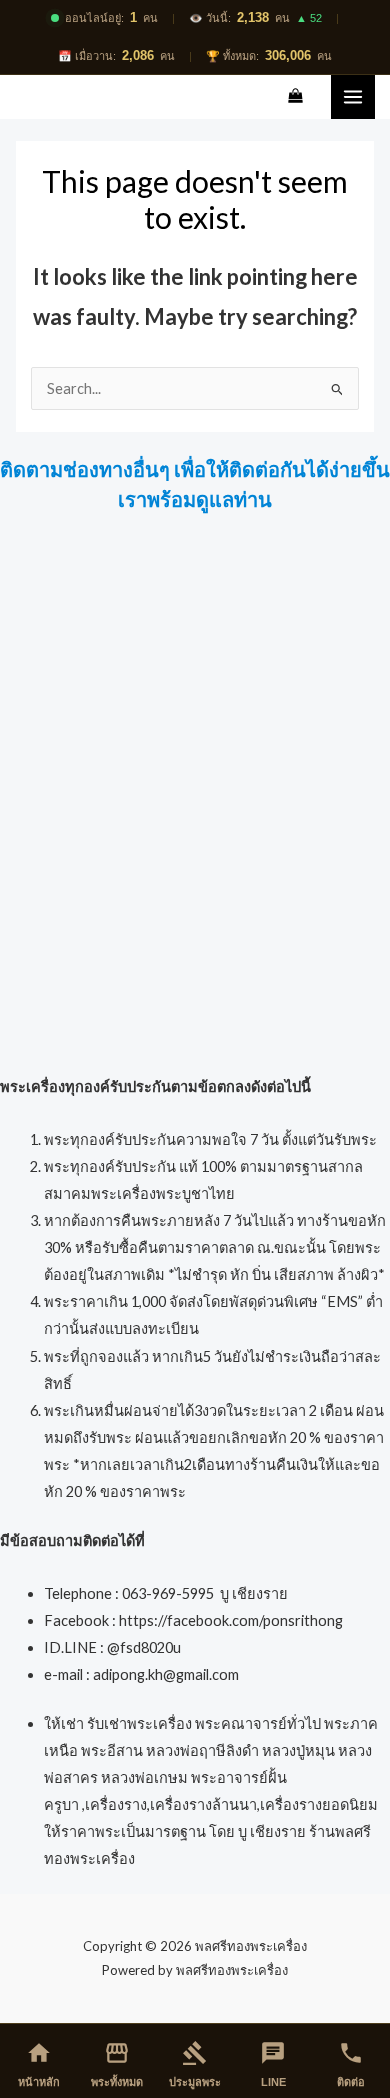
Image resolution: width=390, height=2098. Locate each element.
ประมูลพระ (195, 2064)
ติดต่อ (351, 2064)
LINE (273, 2064)
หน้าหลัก (39, 2064)
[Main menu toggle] (353, 97)
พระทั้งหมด (117, 2064)
